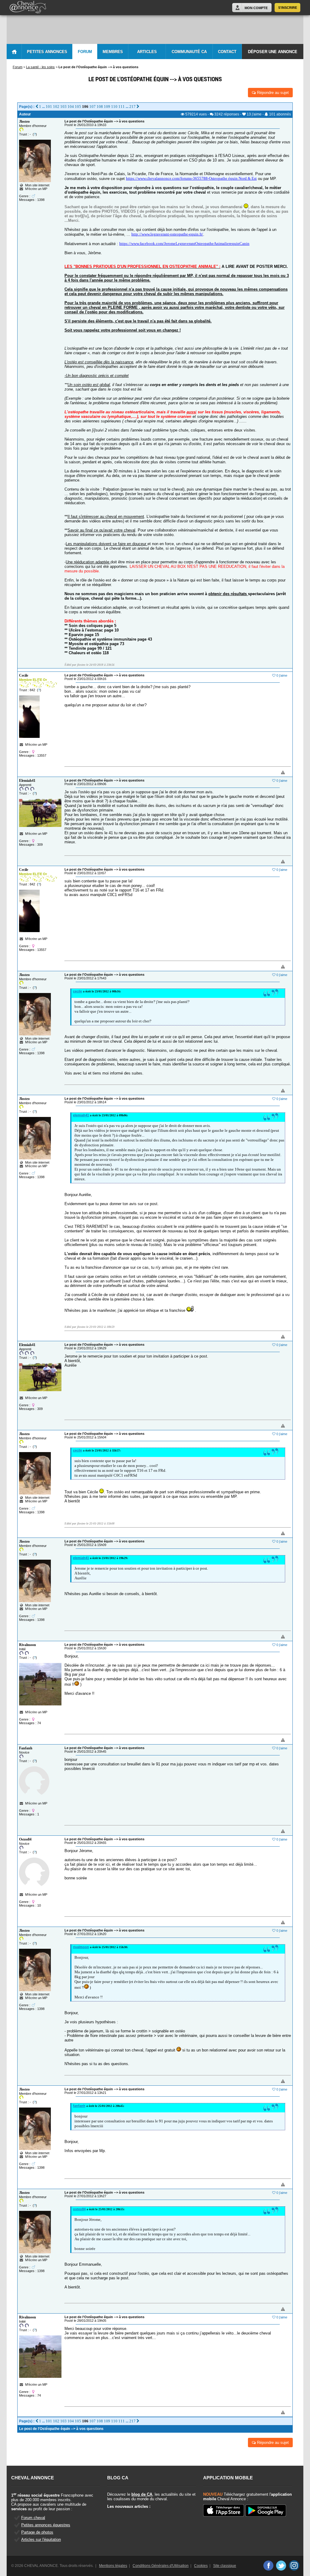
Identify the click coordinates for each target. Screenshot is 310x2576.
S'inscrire (288, 8)
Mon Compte (256, 8)
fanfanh (79, 2106)
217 (132, 107)
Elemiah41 (27, 781)
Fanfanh (26, 1748)
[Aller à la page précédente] (37, 107)
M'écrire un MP (36, 189)
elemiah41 (81, 1115)
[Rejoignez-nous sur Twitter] (281, 2565)
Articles (147, 52)
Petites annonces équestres (46, 2525)
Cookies (201, 2566)
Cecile (24, 675)
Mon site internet (36, 185)
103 (63, 107)
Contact (227, 52)
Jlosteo (24, 122)
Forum (85, 52)
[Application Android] (266, 2511)
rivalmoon (81, 1947)
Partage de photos (37, 2532)
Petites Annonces (47, 52)
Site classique (225, 2566)
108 (100, 107)
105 (78, 107)
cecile (77, 991)
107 (92, 107)
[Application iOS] (224, 2511)
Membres (113, 52)
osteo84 (79, 2209)
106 (85, 107)
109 (107, 107)
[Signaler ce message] (273, 773)
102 (56, 107)
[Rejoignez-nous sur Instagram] (294, 2565)
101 (49, 107)
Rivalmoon (28, 1645)
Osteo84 (25, 1839)
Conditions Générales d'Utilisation (161, 2566)
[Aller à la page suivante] (138, 107)
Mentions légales (113, 2566)
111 (122, 107)
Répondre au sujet (272, 93)
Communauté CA (189, 52)
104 (71, 107)
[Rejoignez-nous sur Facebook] (268, 2565)
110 (114, 107)
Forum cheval (33, 2518)
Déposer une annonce (273, 52)
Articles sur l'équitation (41, 2539)
